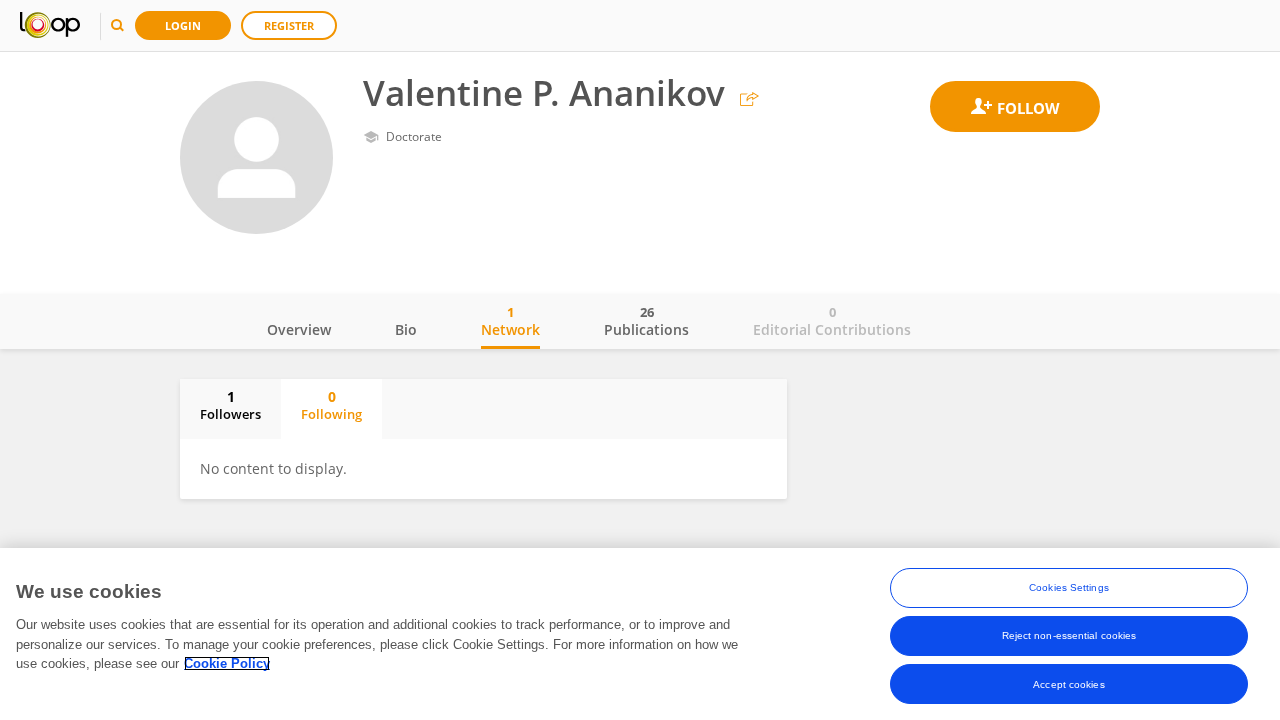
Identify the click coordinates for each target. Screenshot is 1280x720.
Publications (646, 321)
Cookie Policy (227, 663)
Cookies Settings (1069, 587)
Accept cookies (1068, 683)
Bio (406, 329)
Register (289, 25)
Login (183, 25)
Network (510, 321)
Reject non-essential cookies (1069, 635)
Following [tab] (331, 405)
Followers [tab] (230, 405)
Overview (299, 329)
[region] (640, 634)
